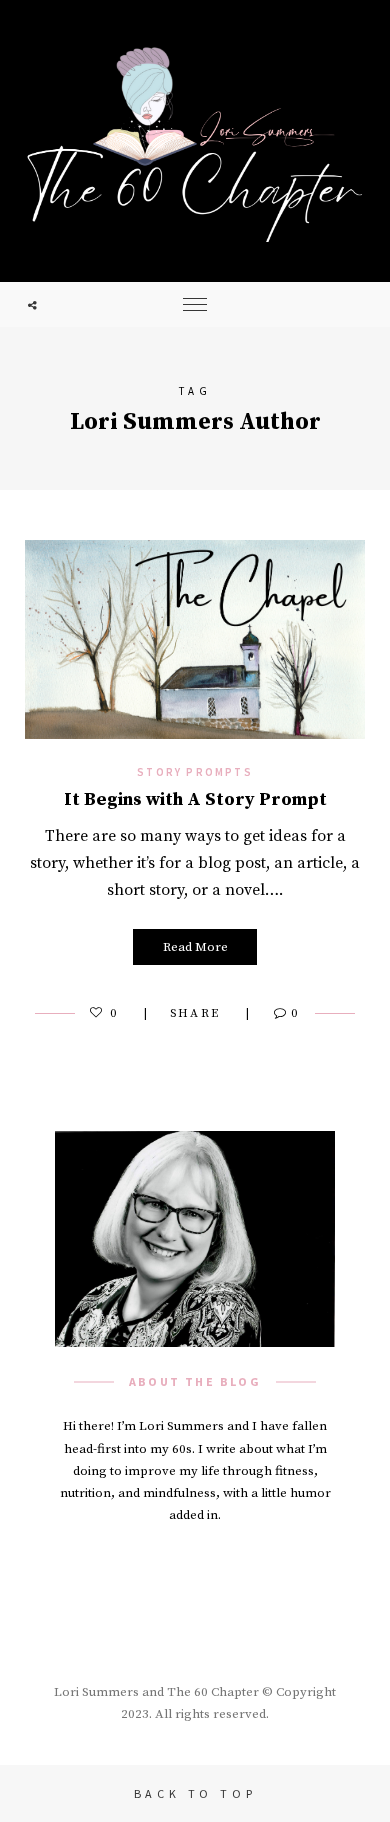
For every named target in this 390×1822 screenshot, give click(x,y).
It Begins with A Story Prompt (195, 799)
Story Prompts (195, 772)
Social (32, 305)
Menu (195, 304)
